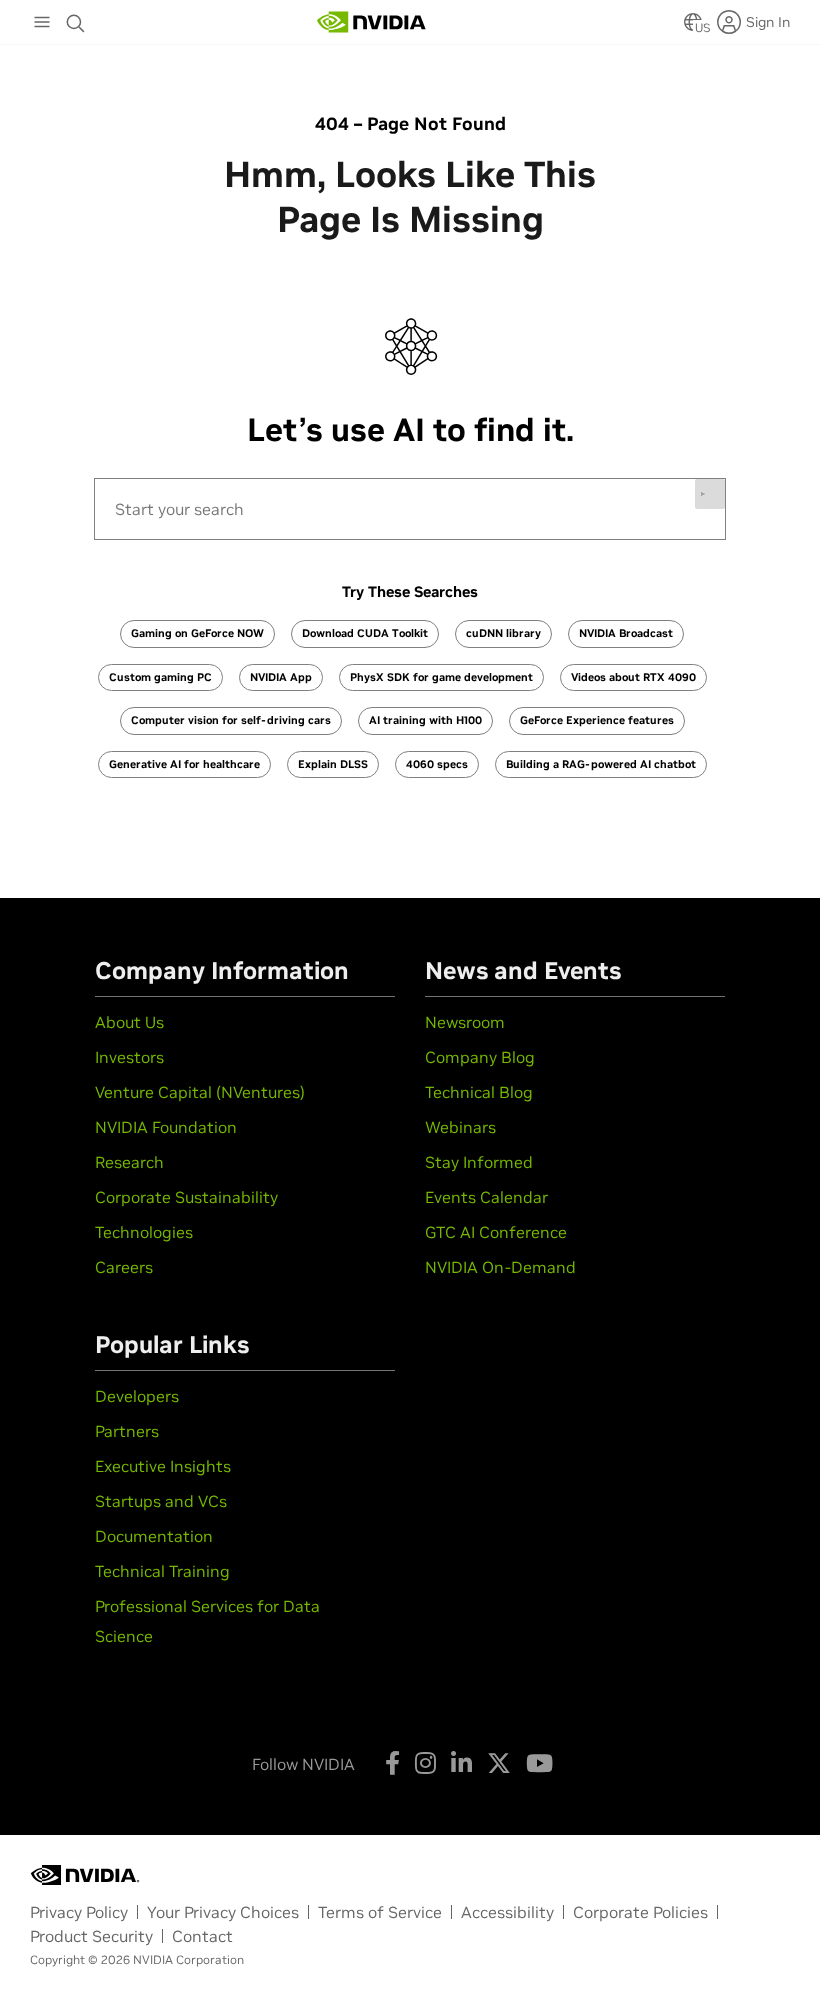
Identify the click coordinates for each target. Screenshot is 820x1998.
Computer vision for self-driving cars (231, 720)
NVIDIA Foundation (166, 1127)
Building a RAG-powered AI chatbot (601, 764)
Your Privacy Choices (223, 1912)
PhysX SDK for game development (441, 677)
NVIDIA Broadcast (626, 633)
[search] (410, 509)
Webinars (460, 1127)
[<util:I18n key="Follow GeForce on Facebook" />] (392, 1763)
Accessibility (507, 1912)
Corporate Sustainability (186, 1197)
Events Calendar (486, 1197)
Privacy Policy (79, 1912)
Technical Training (162, 1571)
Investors (129, 1057)
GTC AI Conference (496, 1232)
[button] (693, 28)
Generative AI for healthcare (184, 764)
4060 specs (437, 764)
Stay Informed (479, 1162)
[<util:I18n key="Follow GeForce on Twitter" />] (499, 1763)
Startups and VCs (161, 1501)
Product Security (91, 1936)
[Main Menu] (42, 24)
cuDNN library (503, 633)
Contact (202, 1936)
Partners (127, 1431)
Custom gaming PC (160, 677)
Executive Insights (163, 1466)
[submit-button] (710, 494)
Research (129, 1162)
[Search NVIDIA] (76, 18)
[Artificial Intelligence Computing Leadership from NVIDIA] (372, 22)
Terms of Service (380, 1912)
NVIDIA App (281, 677)
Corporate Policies (640, 1912)
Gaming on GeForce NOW (197, 633)
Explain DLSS (333, 764)
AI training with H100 (425, 720)
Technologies (144, 1232)
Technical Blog (479, 1092)
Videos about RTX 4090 (633, 677)
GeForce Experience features (597, 720)
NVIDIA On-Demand (500, 1267)
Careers (124, 1267)
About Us (129, 1022)
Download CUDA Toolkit (365, 633)
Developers (137, 1396)
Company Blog (480, 1057)
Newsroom (465, 1022)
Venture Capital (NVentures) (200, 1092)
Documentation (154, 1536)
